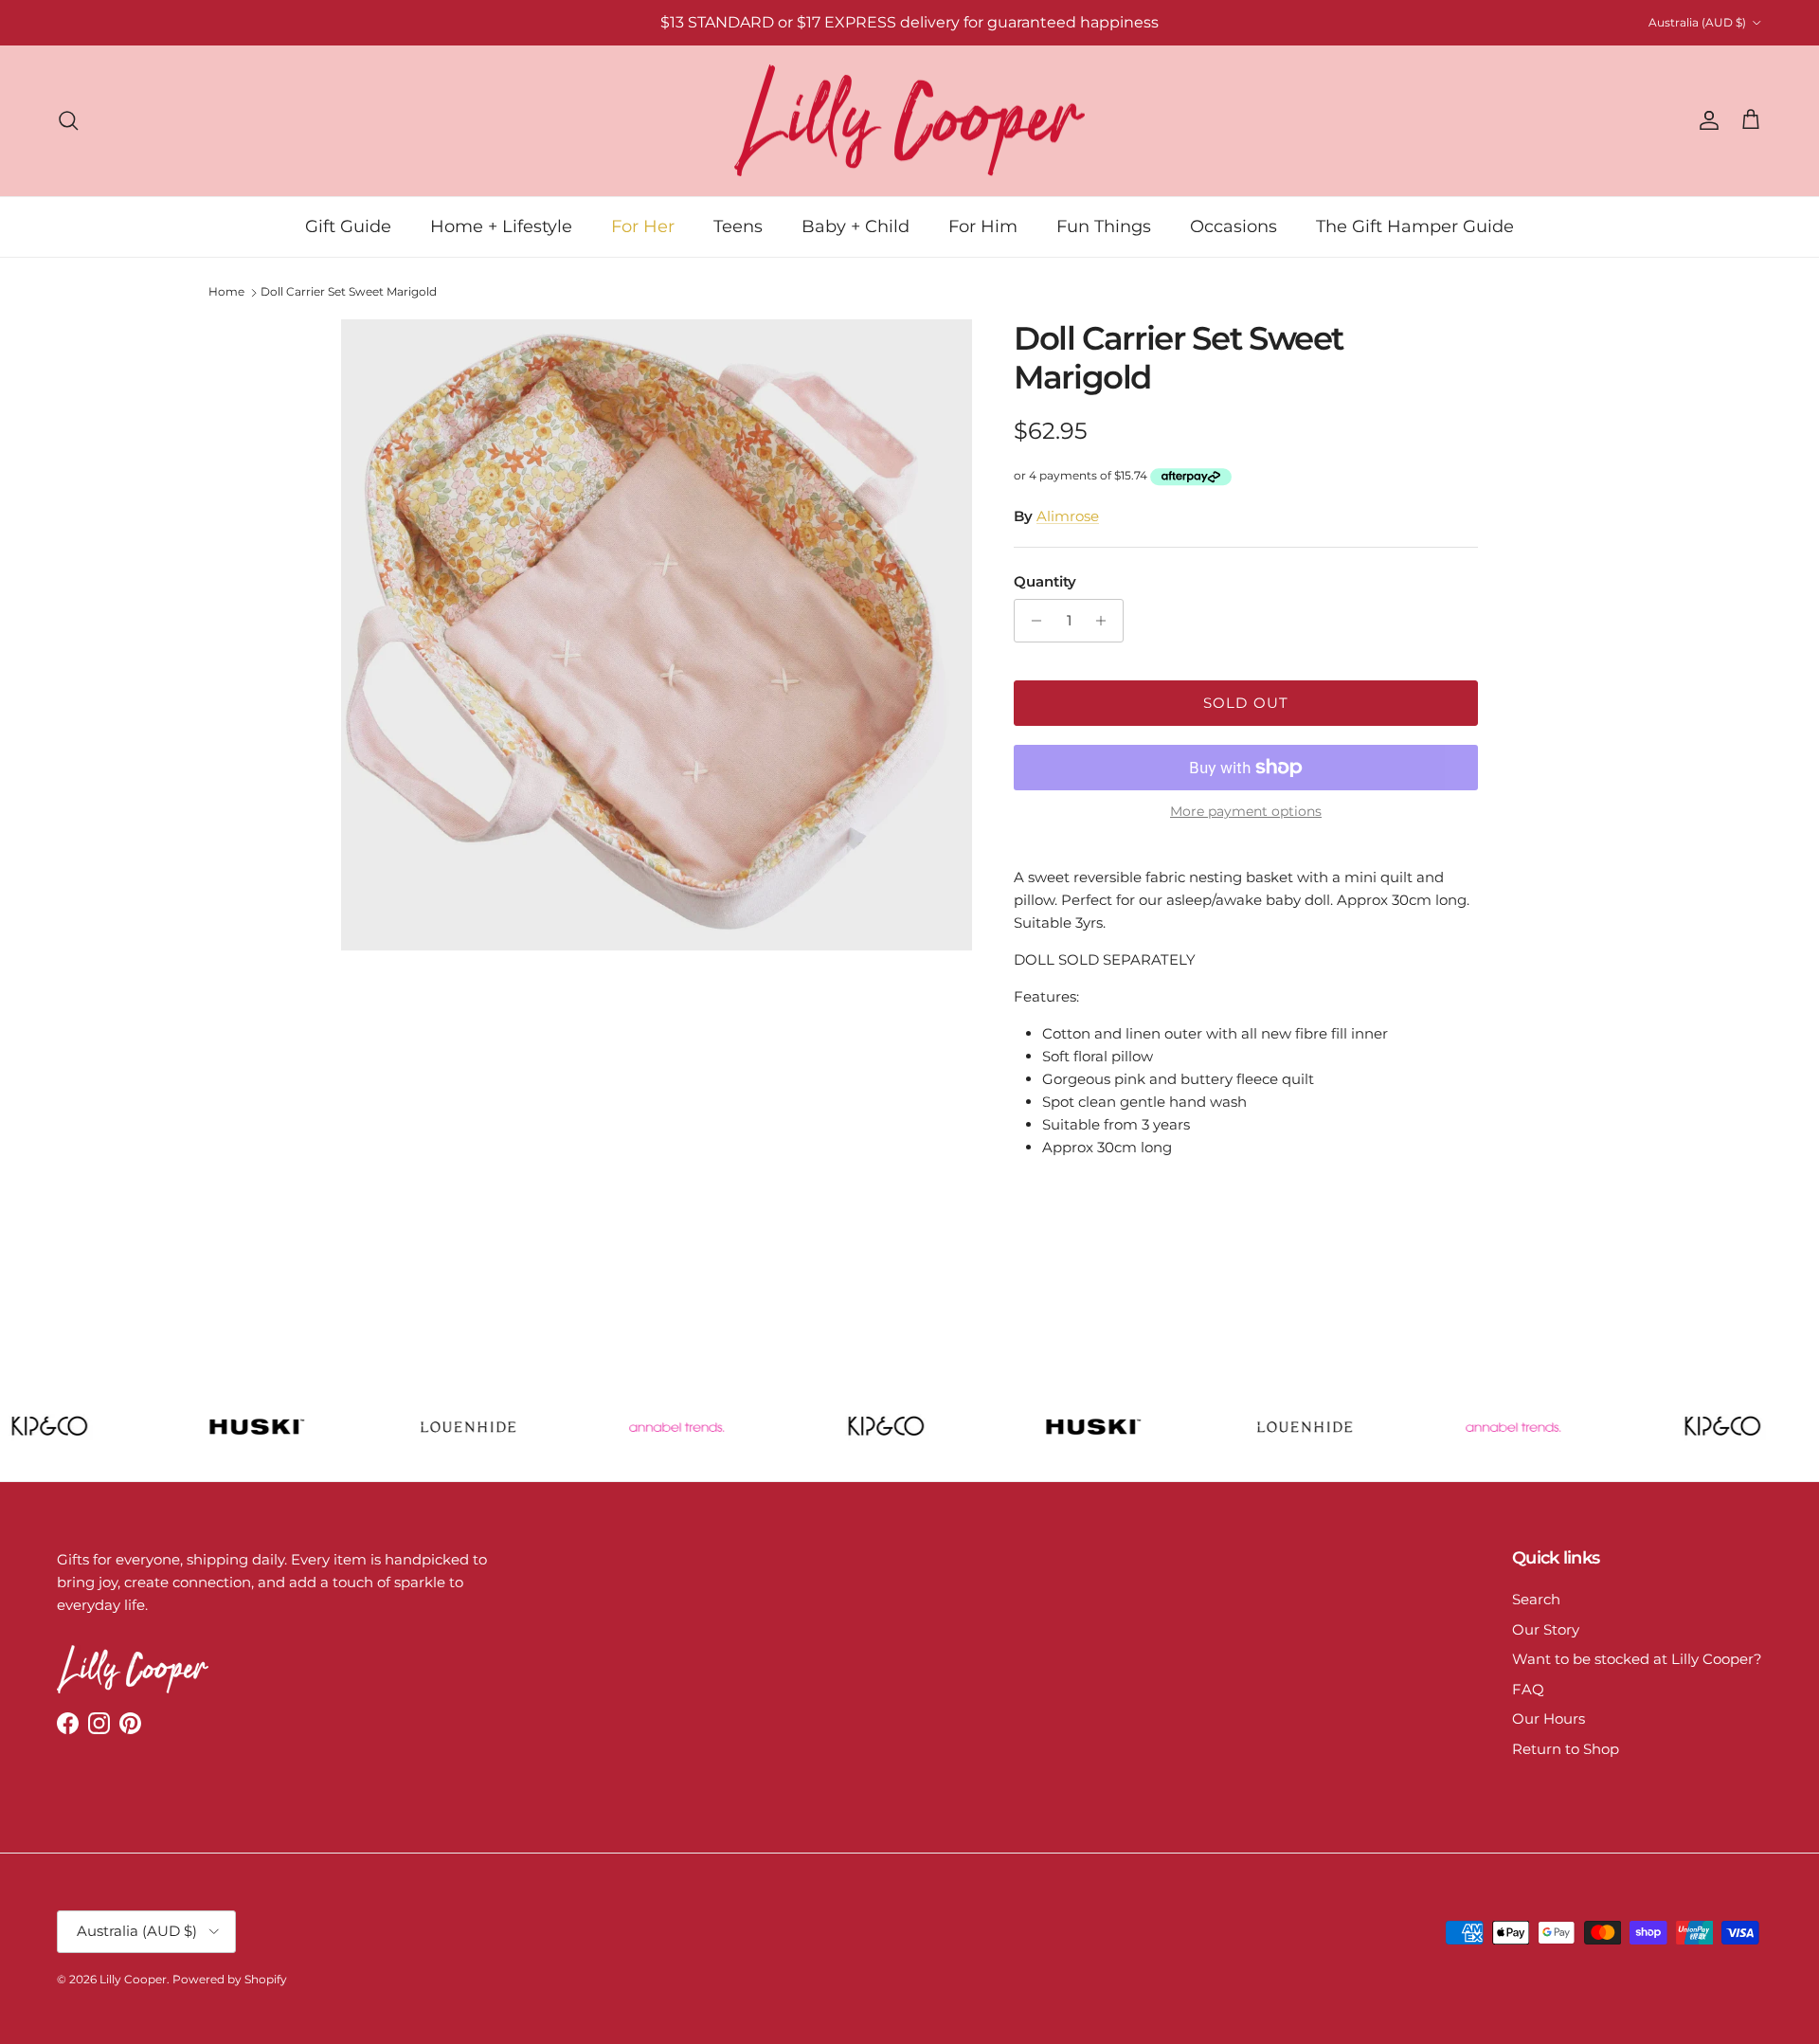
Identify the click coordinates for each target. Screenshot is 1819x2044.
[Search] (68, 120)
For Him (983, 226)
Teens (738, 226)
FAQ (1528, 1689)
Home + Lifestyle (501, 226)
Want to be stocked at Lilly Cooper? (1637, 1659)
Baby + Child (855, 226)
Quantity (1045, 581)
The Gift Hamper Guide (1415, 226)
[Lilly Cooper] (909, 121)
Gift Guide (348, 226)
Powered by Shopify (230, 1979)
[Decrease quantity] (1031, 621)
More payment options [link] (1246, 812)
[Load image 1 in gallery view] (657, 635)
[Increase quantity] (1106, 621)
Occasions (1234, 226)
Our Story (1546, 1629)
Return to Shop (1566, 1749)
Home (226, 291)
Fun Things (1104, 226)
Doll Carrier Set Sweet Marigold (349, 291)
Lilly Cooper (133, 1979)
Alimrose (1068, 516)
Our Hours (1549, 1718)
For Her (643, 226)
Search (1536, 1599)
